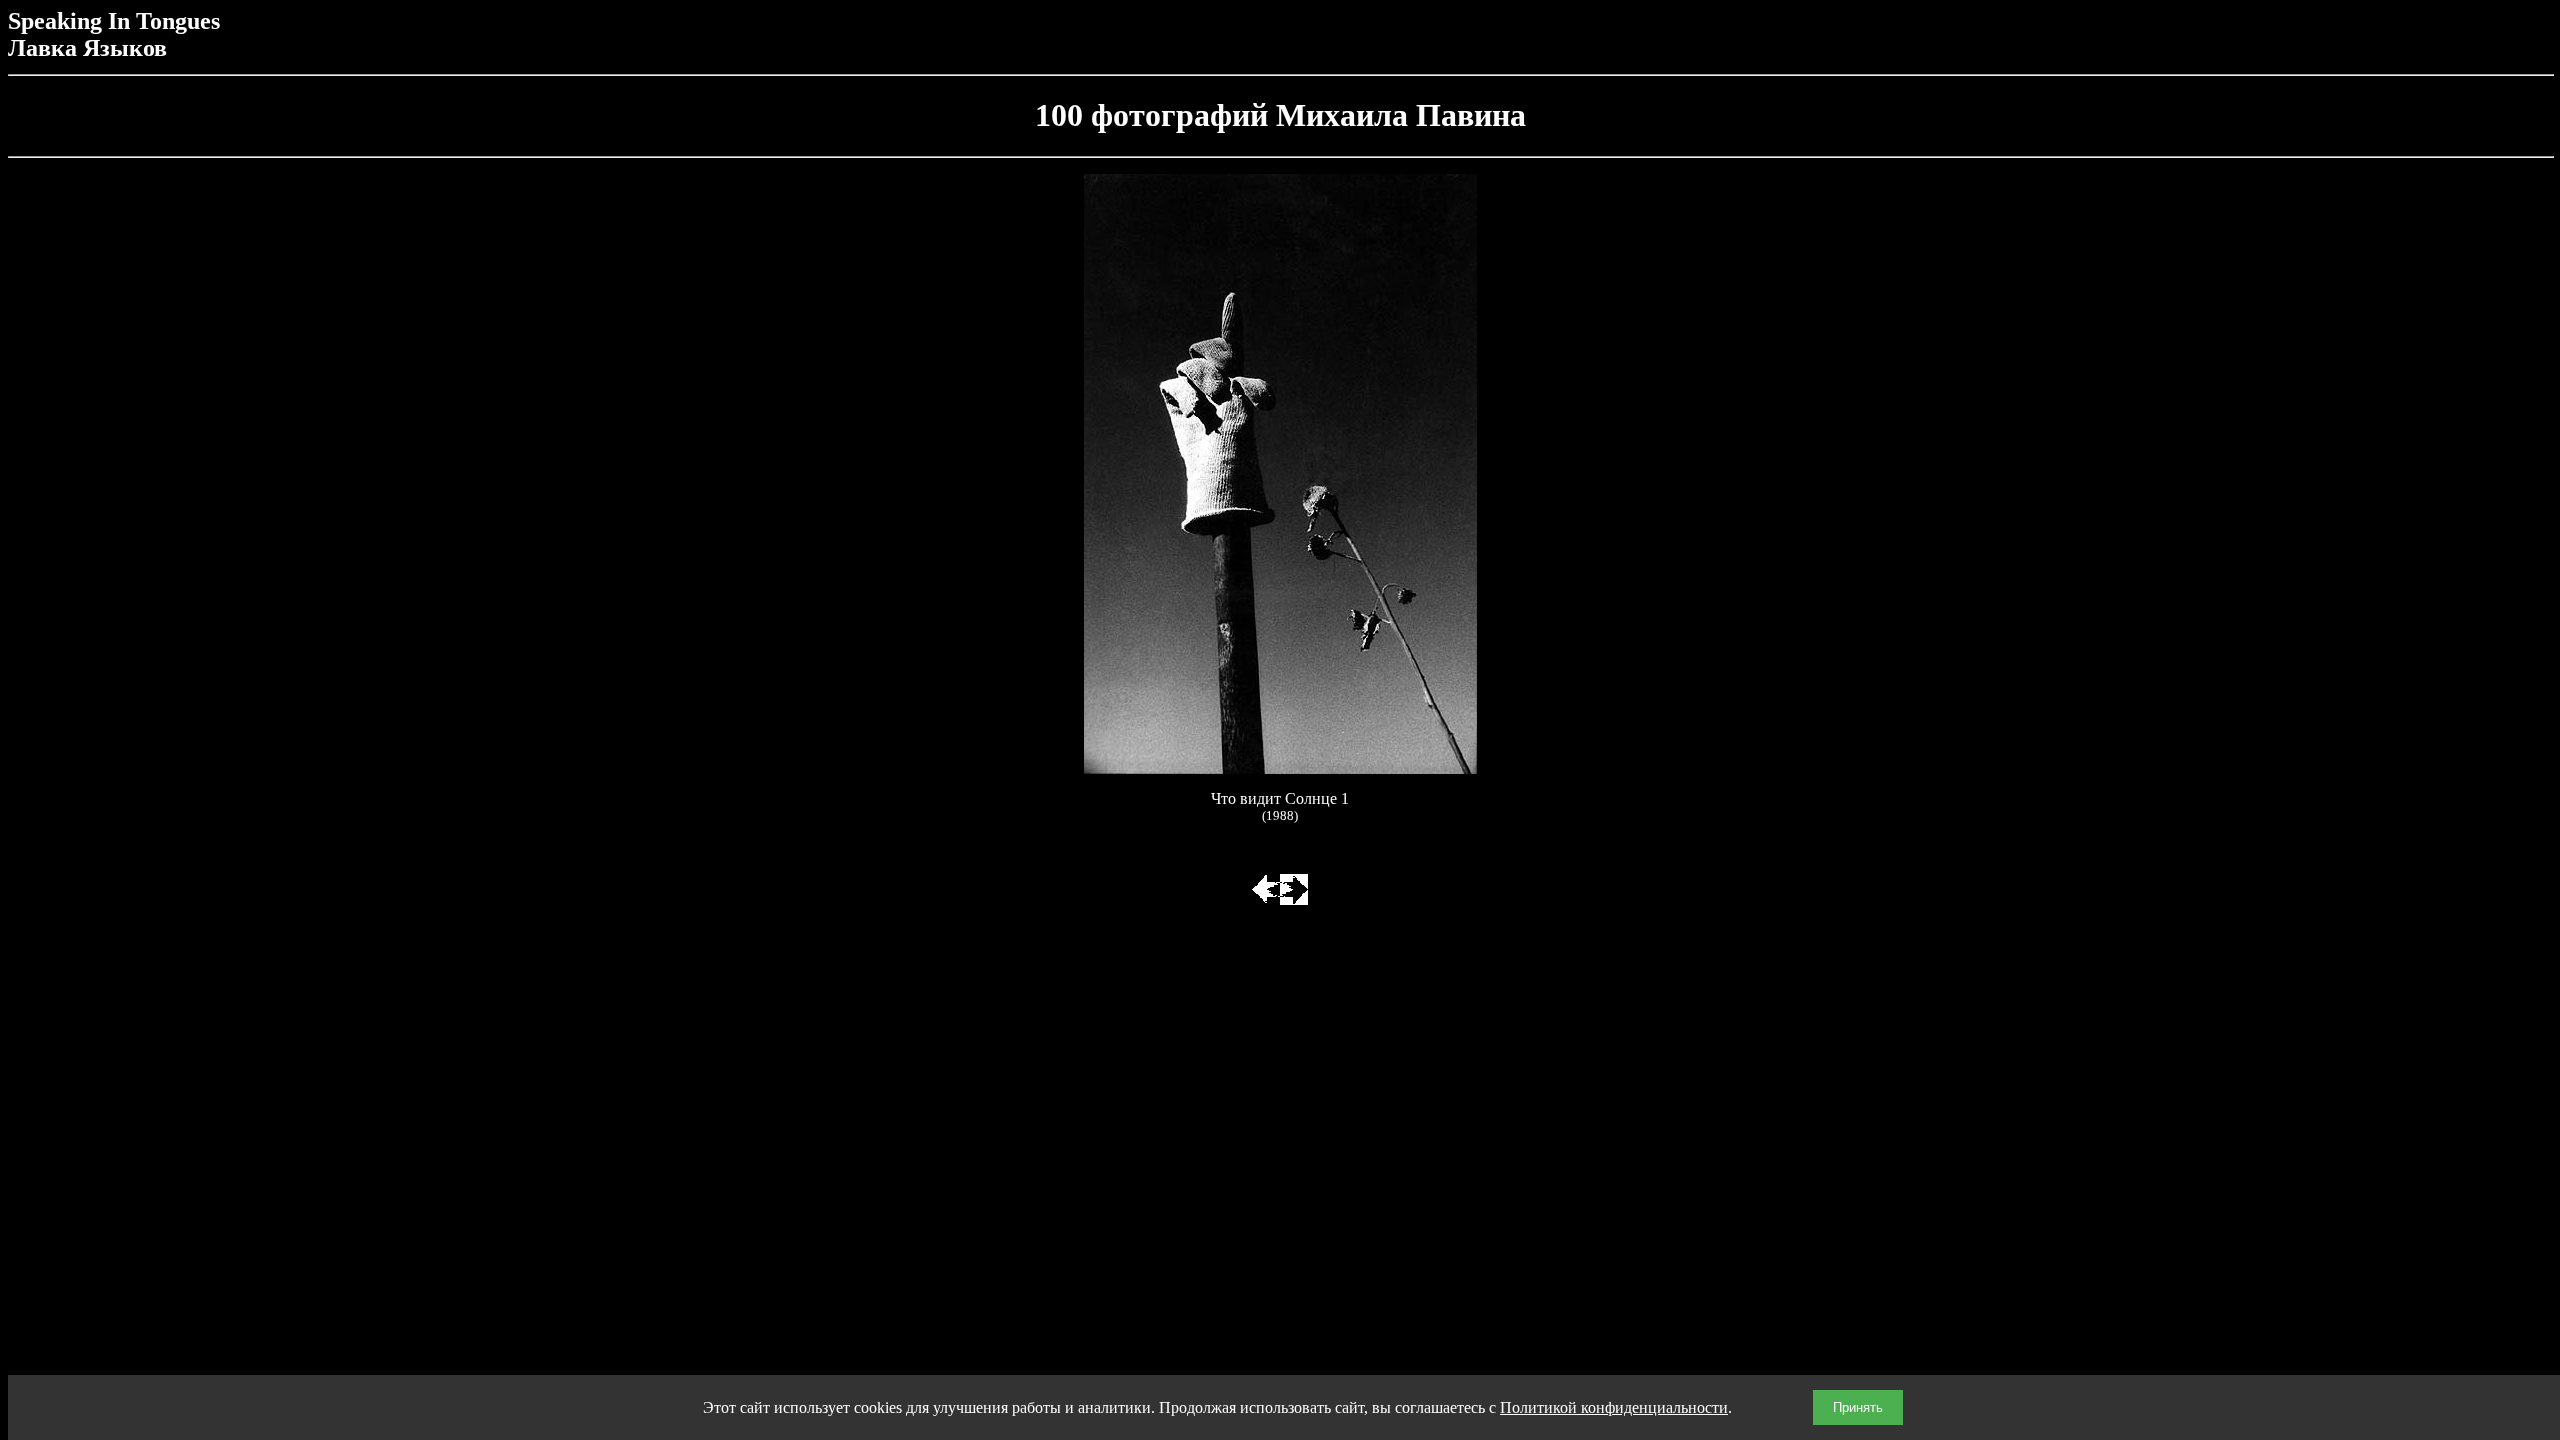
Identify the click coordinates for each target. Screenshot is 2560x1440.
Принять (1858, 1407)
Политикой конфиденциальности (1614, 1407)
